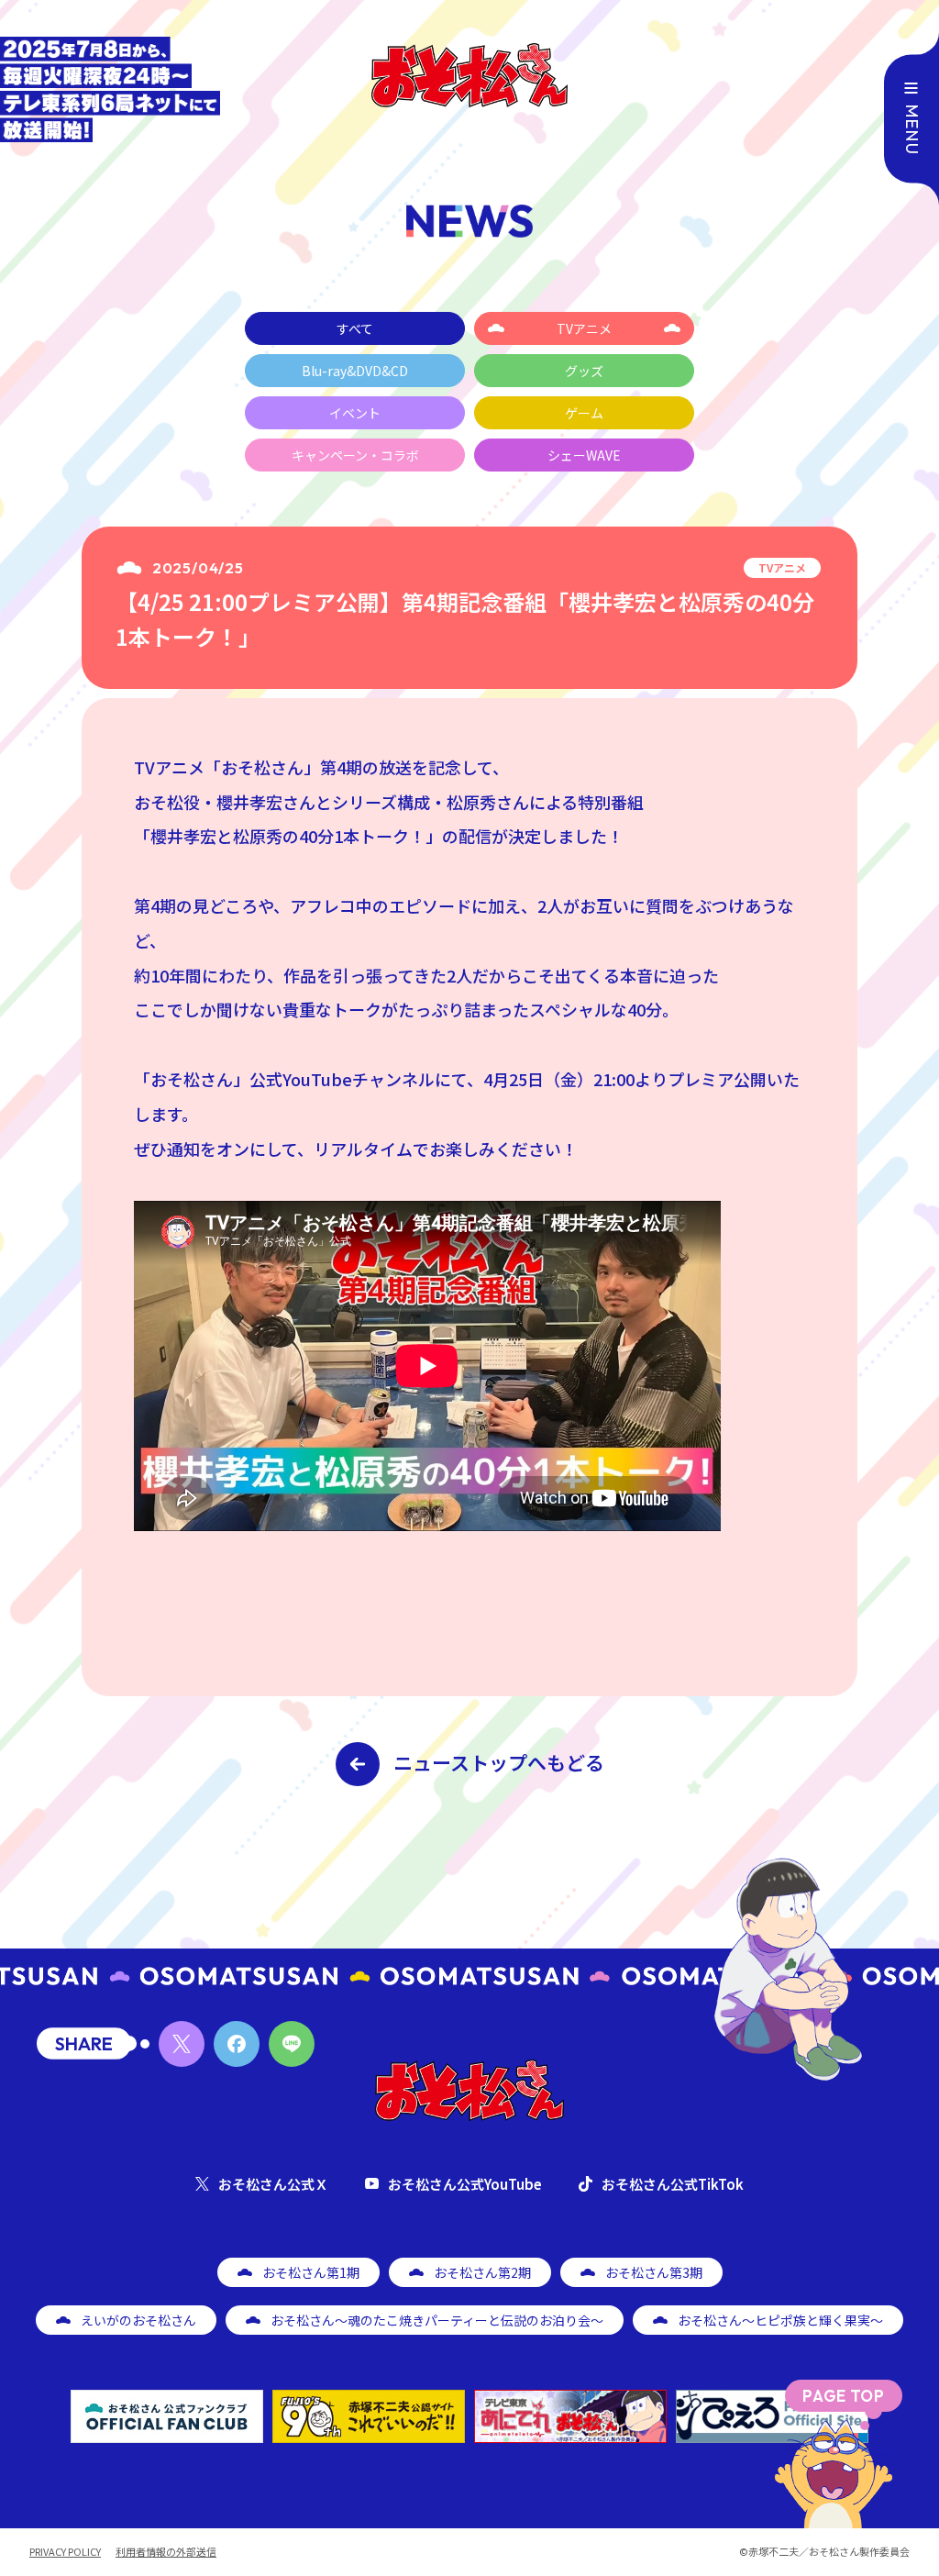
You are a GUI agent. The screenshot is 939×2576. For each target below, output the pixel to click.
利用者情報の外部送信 (166, 2552)
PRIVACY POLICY (65, 2552)
